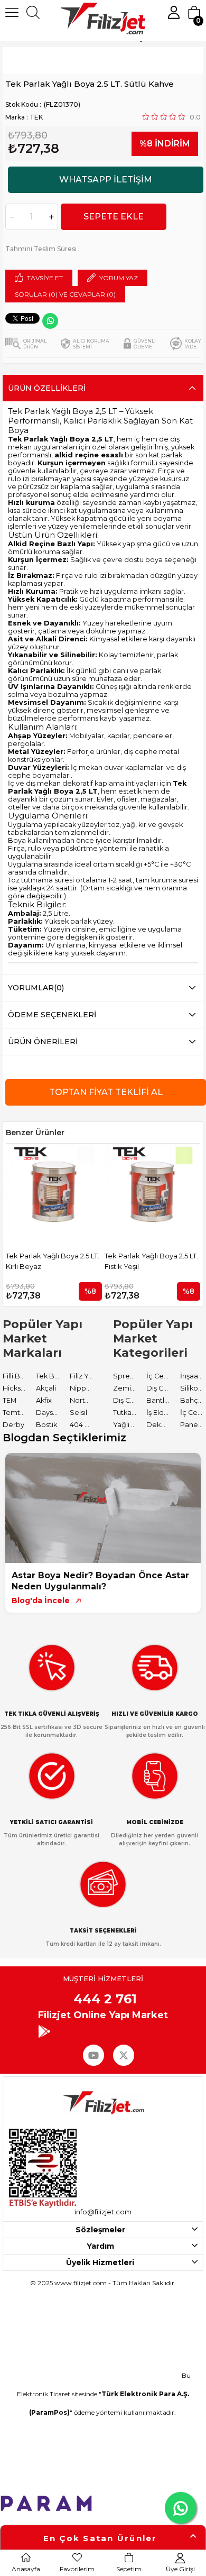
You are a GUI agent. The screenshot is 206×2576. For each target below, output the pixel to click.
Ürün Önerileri (43, 1042)
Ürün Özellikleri (47, 388)
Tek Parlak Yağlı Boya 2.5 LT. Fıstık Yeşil (55, 1261)
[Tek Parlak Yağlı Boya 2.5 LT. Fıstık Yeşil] (57, 1192)
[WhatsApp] (50, 321)
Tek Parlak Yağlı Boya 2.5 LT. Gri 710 (154, 1261)
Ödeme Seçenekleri (52, 1015)
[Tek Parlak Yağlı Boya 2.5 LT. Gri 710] (155, 1192)
